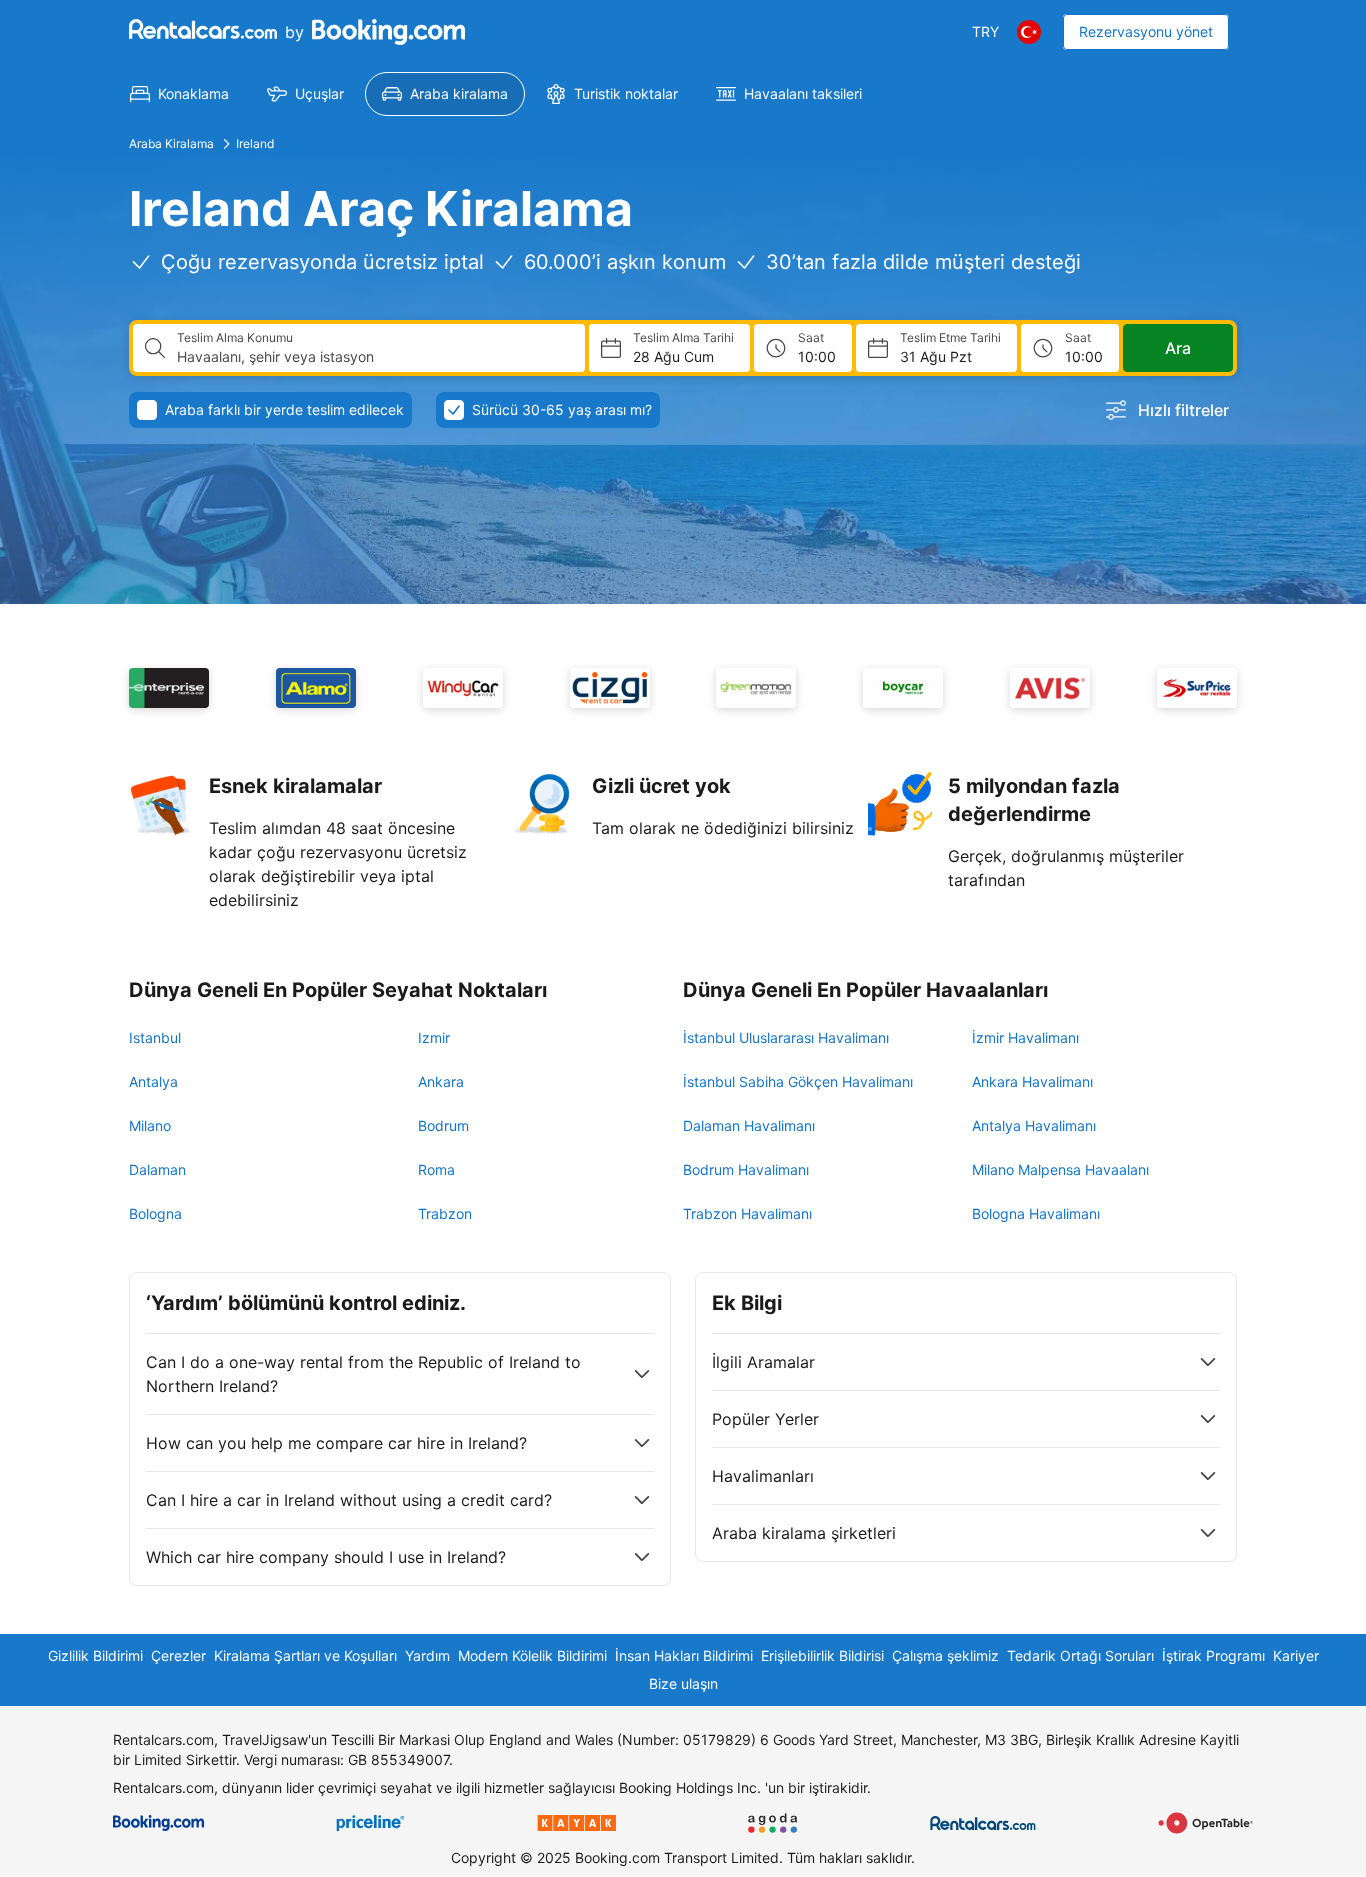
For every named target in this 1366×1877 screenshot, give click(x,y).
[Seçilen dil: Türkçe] (1029, 32)
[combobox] (373, 357)
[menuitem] (179, 94)
